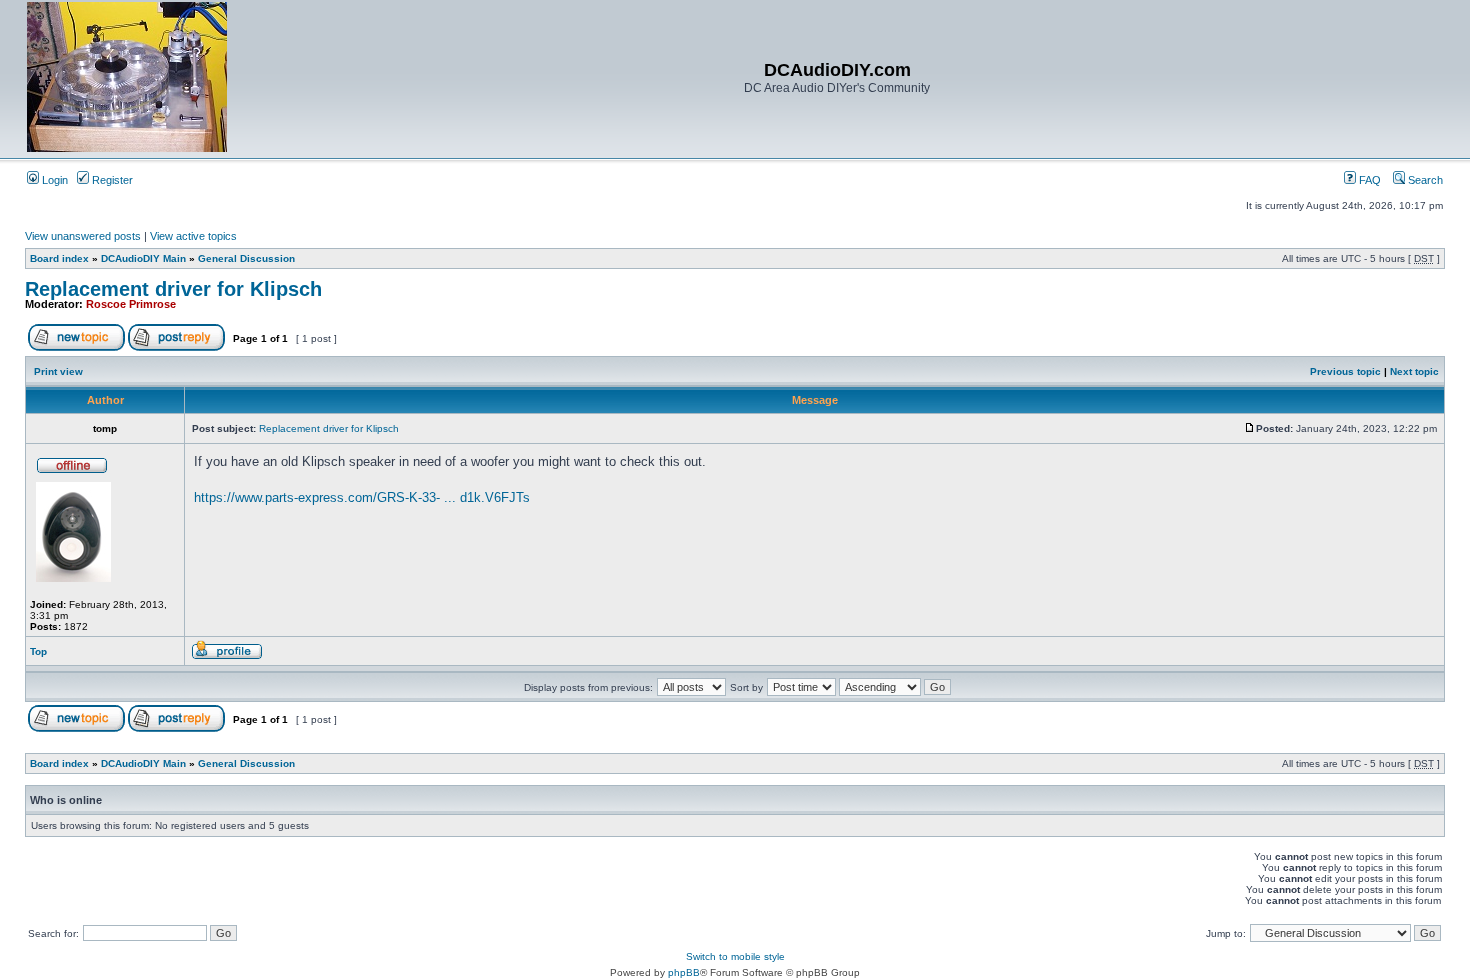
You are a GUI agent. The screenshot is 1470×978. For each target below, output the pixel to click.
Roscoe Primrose (131, 304)
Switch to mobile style (735, 956)
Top (38, 651)
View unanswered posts (83, 236)
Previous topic (1345, 371)
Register (111, 180)
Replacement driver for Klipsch (173, 289)
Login (53, 180)
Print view (58, 371)
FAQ (1368, 180)
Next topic (1414, 371)
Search (1424, 180)
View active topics (193, 236)
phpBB (684, 972)
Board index (59, 258)
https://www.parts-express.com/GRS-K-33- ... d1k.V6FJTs (362, 497)
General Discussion (246, 258)
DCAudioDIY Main (143, 258)
